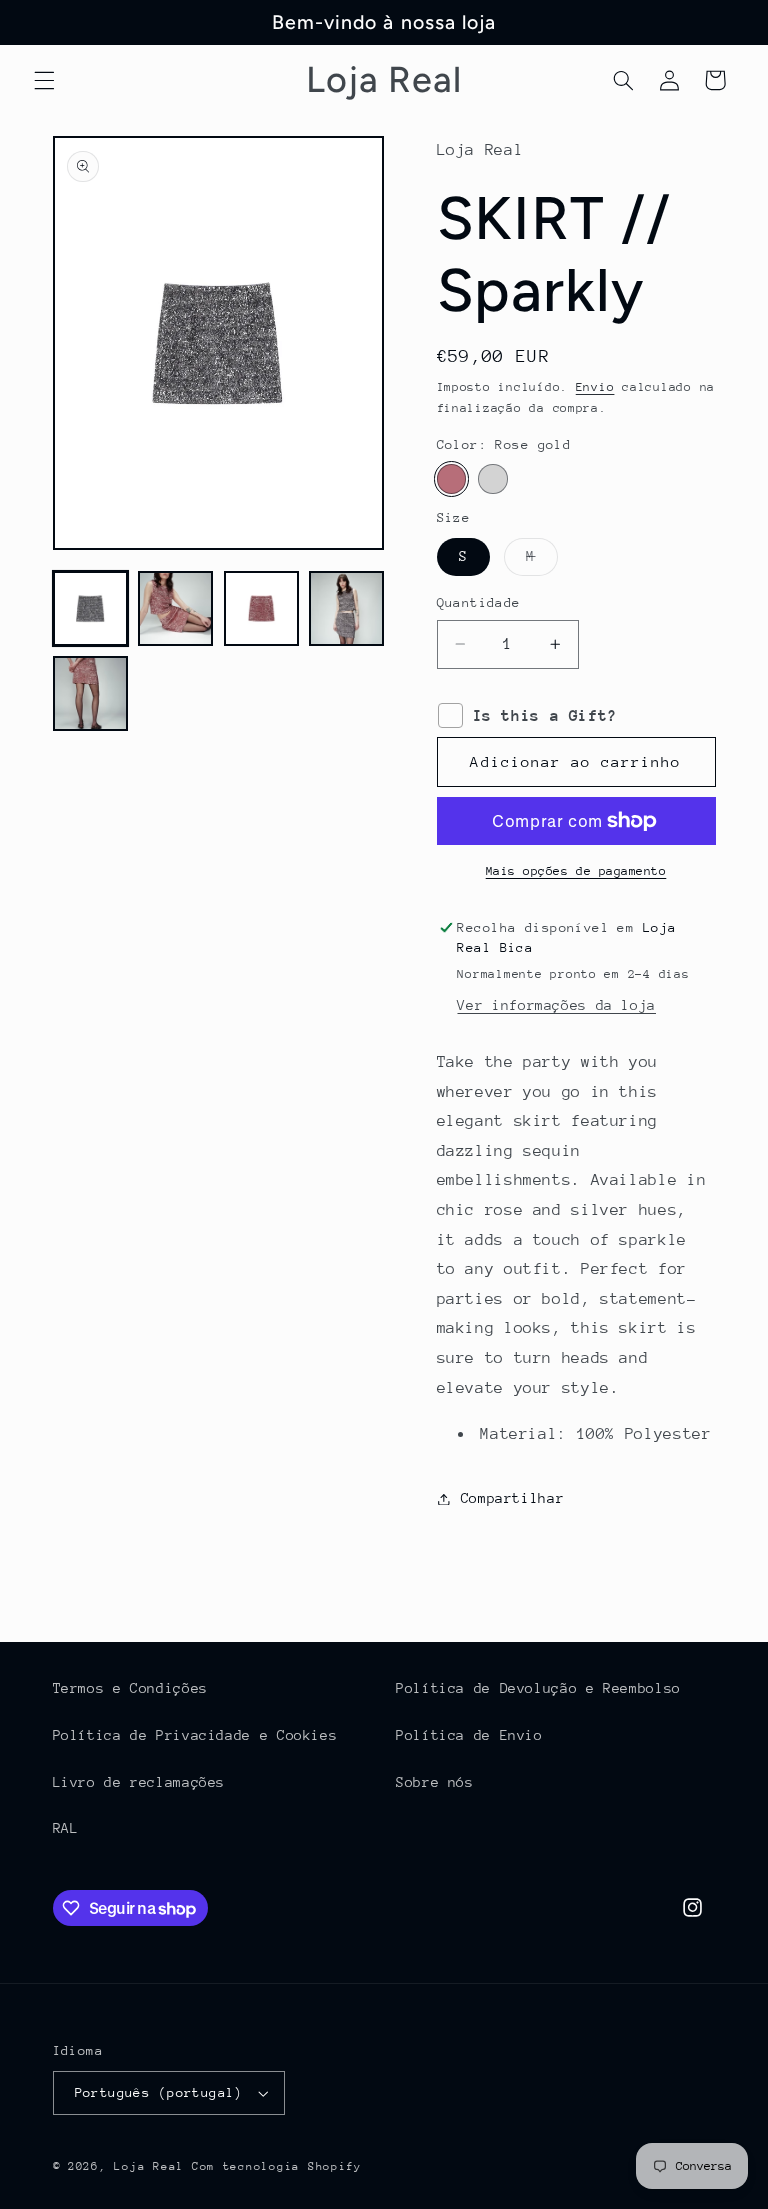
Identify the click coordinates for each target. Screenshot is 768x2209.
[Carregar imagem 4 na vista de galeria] (346, 608)
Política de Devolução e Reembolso (538, 1688)
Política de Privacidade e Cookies (195, 1735)
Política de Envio (469, 1735)
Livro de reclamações (139, 1782)
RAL (66, 1828)
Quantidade (479, 602)
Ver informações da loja (556, 1005)
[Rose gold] (451, 478)
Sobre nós (435, 1782)
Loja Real (149, 2166)
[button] (44, 80)
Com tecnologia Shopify (277, 2166)
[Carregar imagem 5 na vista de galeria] (90, 693)
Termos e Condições (130, 1688)
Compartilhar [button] (513, 1498)
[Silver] (492, 478)
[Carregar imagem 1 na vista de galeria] (90, 608)
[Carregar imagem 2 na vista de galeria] (175, 608)
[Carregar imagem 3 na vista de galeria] (261, 608)
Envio (595, 387)
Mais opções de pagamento (576, 871)
